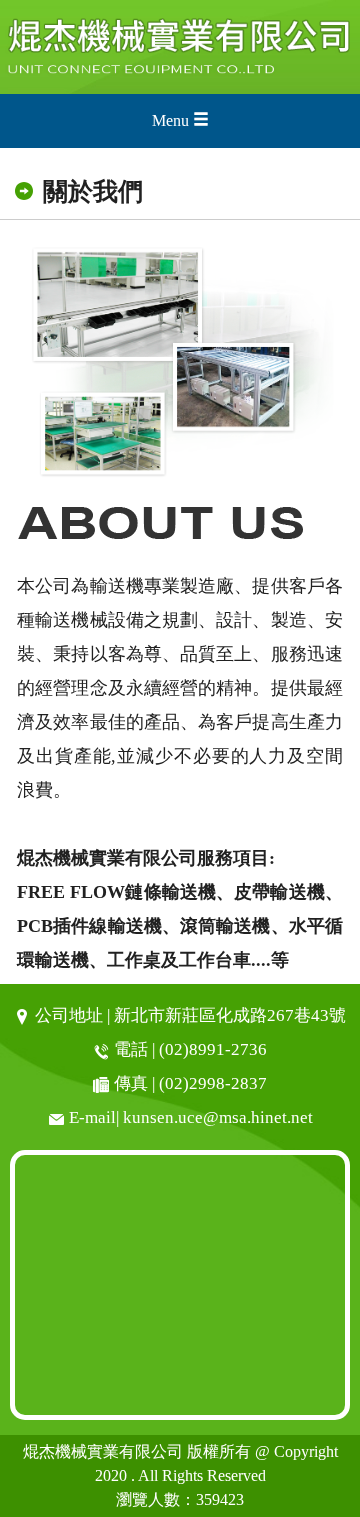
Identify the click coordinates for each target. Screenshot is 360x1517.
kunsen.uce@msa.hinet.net (218, 1117)
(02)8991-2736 (213, 1049)
